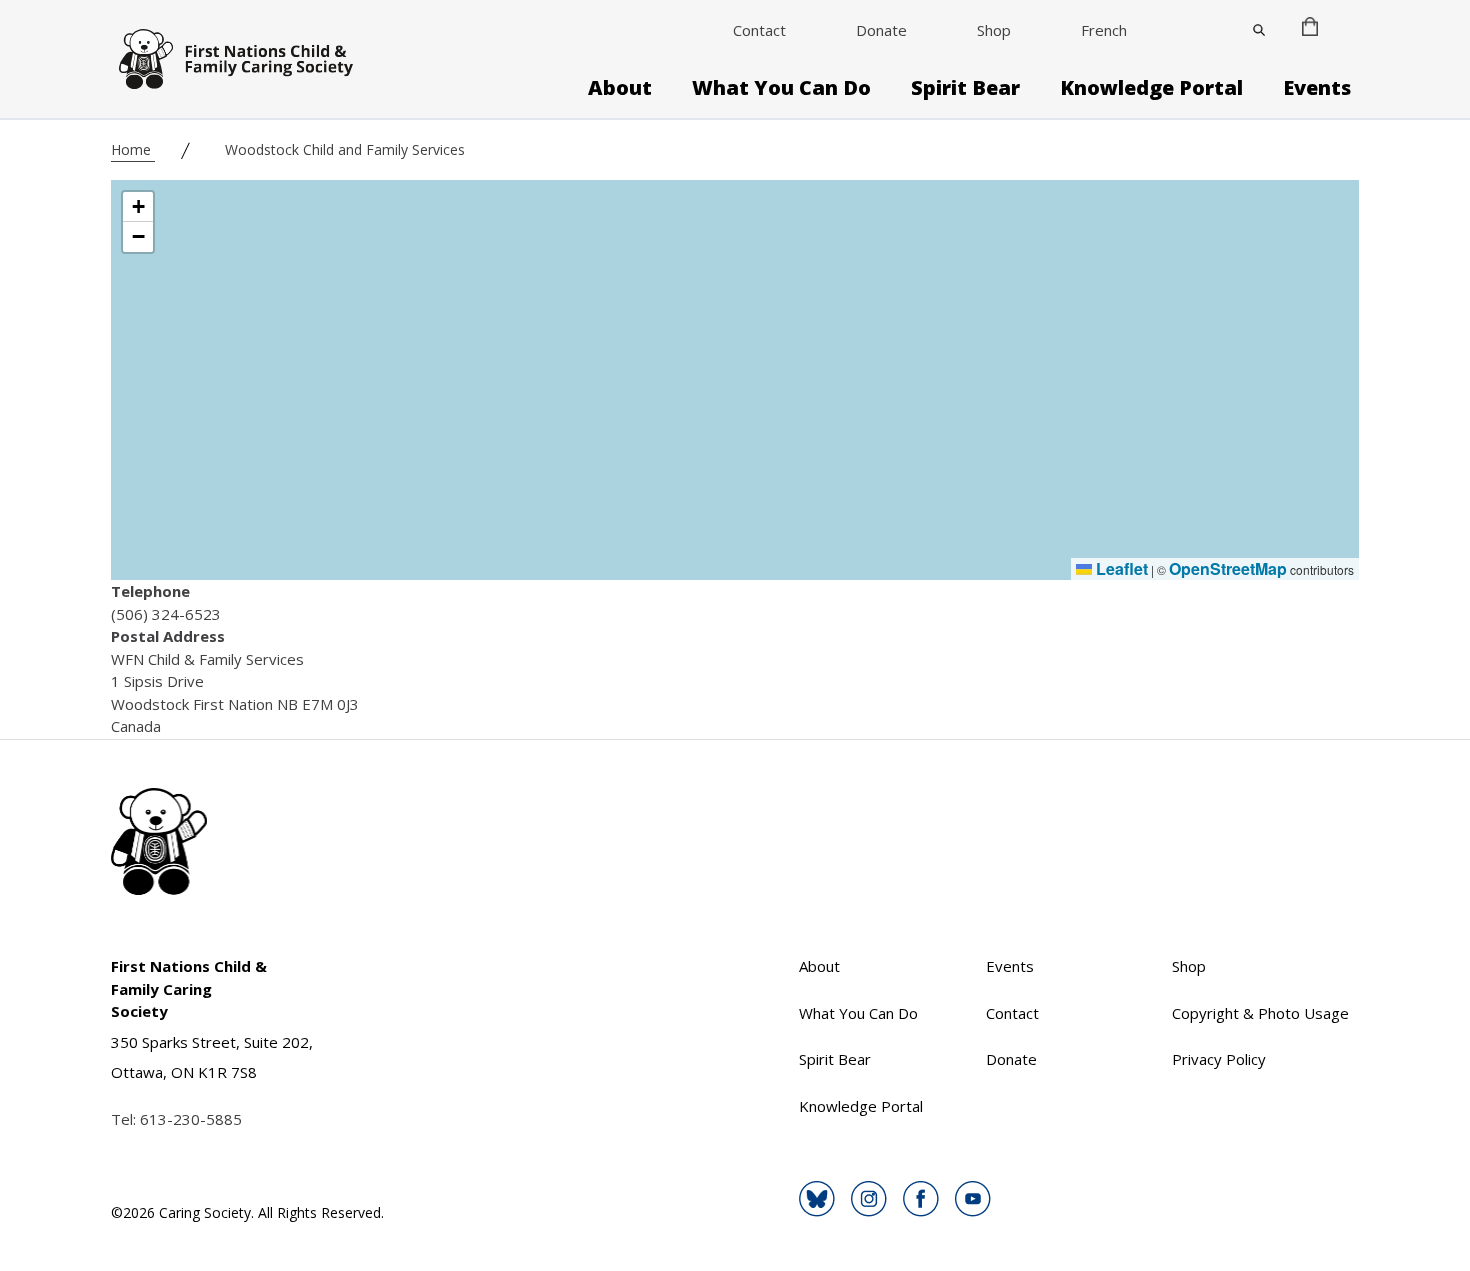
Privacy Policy (1219, 1059)
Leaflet (1120, 568)
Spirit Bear (965, 88)
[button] (138, 207)
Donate (881, 30)
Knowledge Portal (1151, 88)
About (620, 88)
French (1104, 30)
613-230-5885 (191, 1119)
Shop (994, 30)
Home (133, 149)
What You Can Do (781, 88)
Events (1317, 88)
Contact (759, 30)
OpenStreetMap (1228, 568)
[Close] (1259, 30)
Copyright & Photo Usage (1260, 1013)
